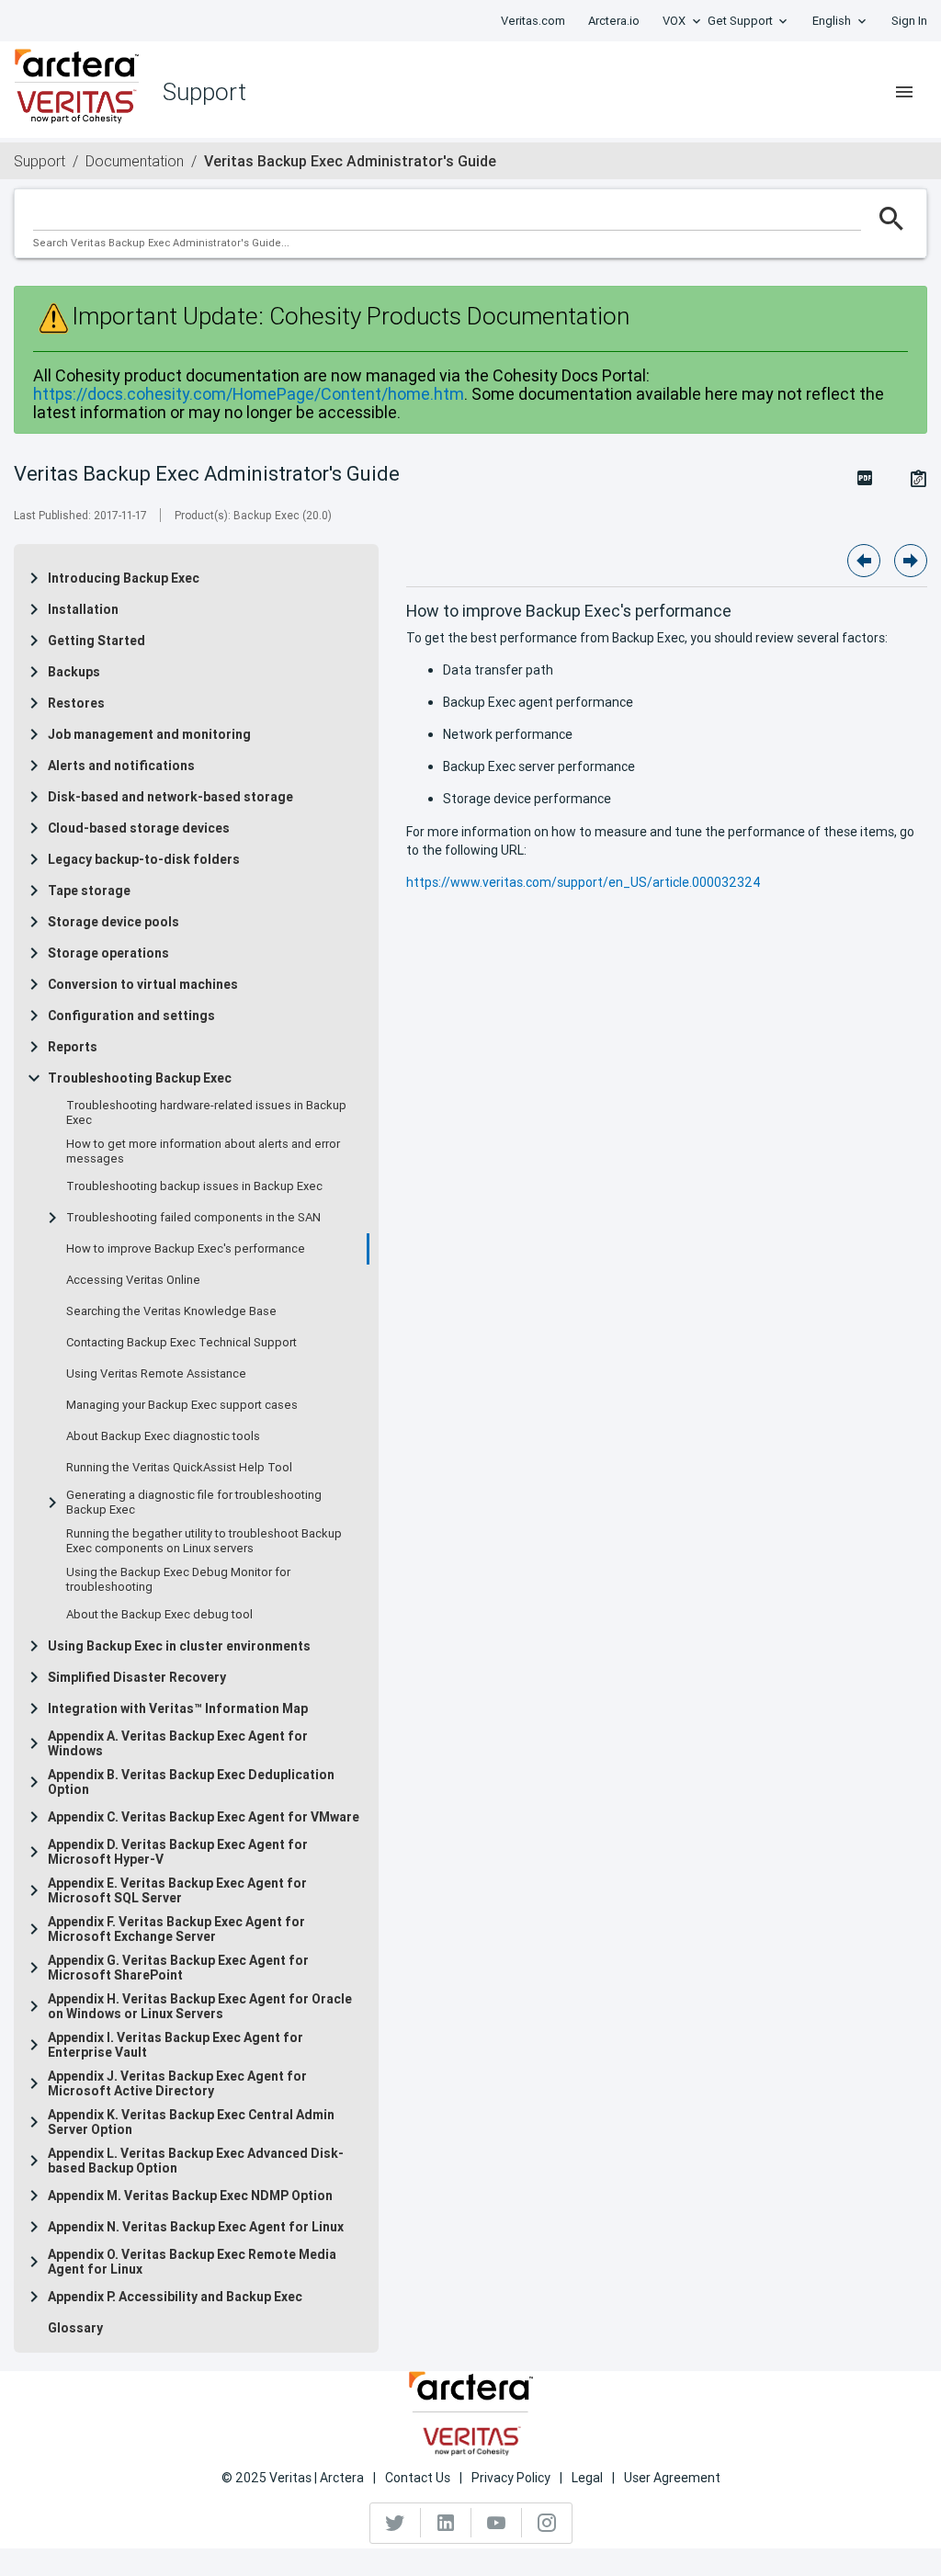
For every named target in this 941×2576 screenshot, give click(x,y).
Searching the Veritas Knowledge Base (171, 1311)
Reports (73, 1047)
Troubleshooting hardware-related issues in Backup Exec (206, 1113)
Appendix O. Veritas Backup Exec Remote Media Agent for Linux (192, 2262)
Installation (83, 609)
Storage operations (108, 953)
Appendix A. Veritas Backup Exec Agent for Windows (178, 1743)
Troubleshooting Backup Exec (140, 1078)
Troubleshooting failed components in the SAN (193, 1218)
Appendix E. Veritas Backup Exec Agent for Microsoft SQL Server (177, 1890)
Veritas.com (533, 21)
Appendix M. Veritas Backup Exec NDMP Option (190, 2196)
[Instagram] (547, 2523)
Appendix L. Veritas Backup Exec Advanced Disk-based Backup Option (196, 2161)
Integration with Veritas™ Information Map (178, 1708)
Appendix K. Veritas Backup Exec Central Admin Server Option (191, 2122)
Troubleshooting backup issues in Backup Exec (194, 1186)
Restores (76, 703)
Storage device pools (113, 922)
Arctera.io (614, 21)
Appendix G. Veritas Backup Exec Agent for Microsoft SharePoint (178, 1968)
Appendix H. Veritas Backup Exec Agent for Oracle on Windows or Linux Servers (200, 2006)
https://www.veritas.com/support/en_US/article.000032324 (584, 882)
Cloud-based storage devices (139, 828)
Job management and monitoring (149, 734)
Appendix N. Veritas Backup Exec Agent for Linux (196, 2227)
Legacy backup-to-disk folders (144, 859)
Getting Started (96, 641)
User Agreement (672, 2478)
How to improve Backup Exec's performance (186, 1249)
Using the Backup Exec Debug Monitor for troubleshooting (178, 1580)
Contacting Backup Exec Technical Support (181, 1343)
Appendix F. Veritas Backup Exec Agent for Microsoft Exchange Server (176, 1929)
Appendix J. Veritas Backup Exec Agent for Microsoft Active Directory (177, 2083)
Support (40, 161)
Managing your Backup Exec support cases (182, 1405)
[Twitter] (396, 2523)
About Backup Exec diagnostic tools (163, 1436)
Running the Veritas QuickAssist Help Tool (179, 1468)
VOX (674, 21)
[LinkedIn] (446, 2523)
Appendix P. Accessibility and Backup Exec (175, 2297)
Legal (587, 2478)
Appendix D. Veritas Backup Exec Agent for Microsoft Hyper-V (178, 1852)
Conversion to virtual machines (143, 984)
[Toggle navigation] (904, 92)
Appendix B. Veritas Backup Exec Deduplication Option (191, 1782)
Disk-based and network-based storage (170, 797)
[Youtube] (497, 2523)
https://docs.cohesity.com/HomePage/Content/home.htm (249, 394)
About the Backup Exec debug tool (159, 1615)
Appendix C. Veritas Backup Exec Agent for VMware (204, 1817)
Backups (74, 672)
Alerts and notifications (121, 766)
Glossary (75, 2328)
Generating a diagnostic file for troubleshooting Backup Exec (194, 1503)
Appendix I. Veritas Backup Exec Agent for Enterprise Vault (176, 2045)
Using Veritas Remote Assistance (156, 1374)
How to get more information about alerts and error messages (203, 1152)
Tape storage (89, 891)
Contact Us (418, 2478)
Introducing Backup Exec (124, 578)
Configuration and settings (131, 1016)
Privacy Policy (511, 2478)
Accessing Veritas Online (133, 1280)
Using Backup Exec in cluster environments (179, 1646)
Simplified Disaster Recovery (137, 1677)
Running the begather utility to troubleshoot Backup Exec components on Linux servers (204, 1541)
